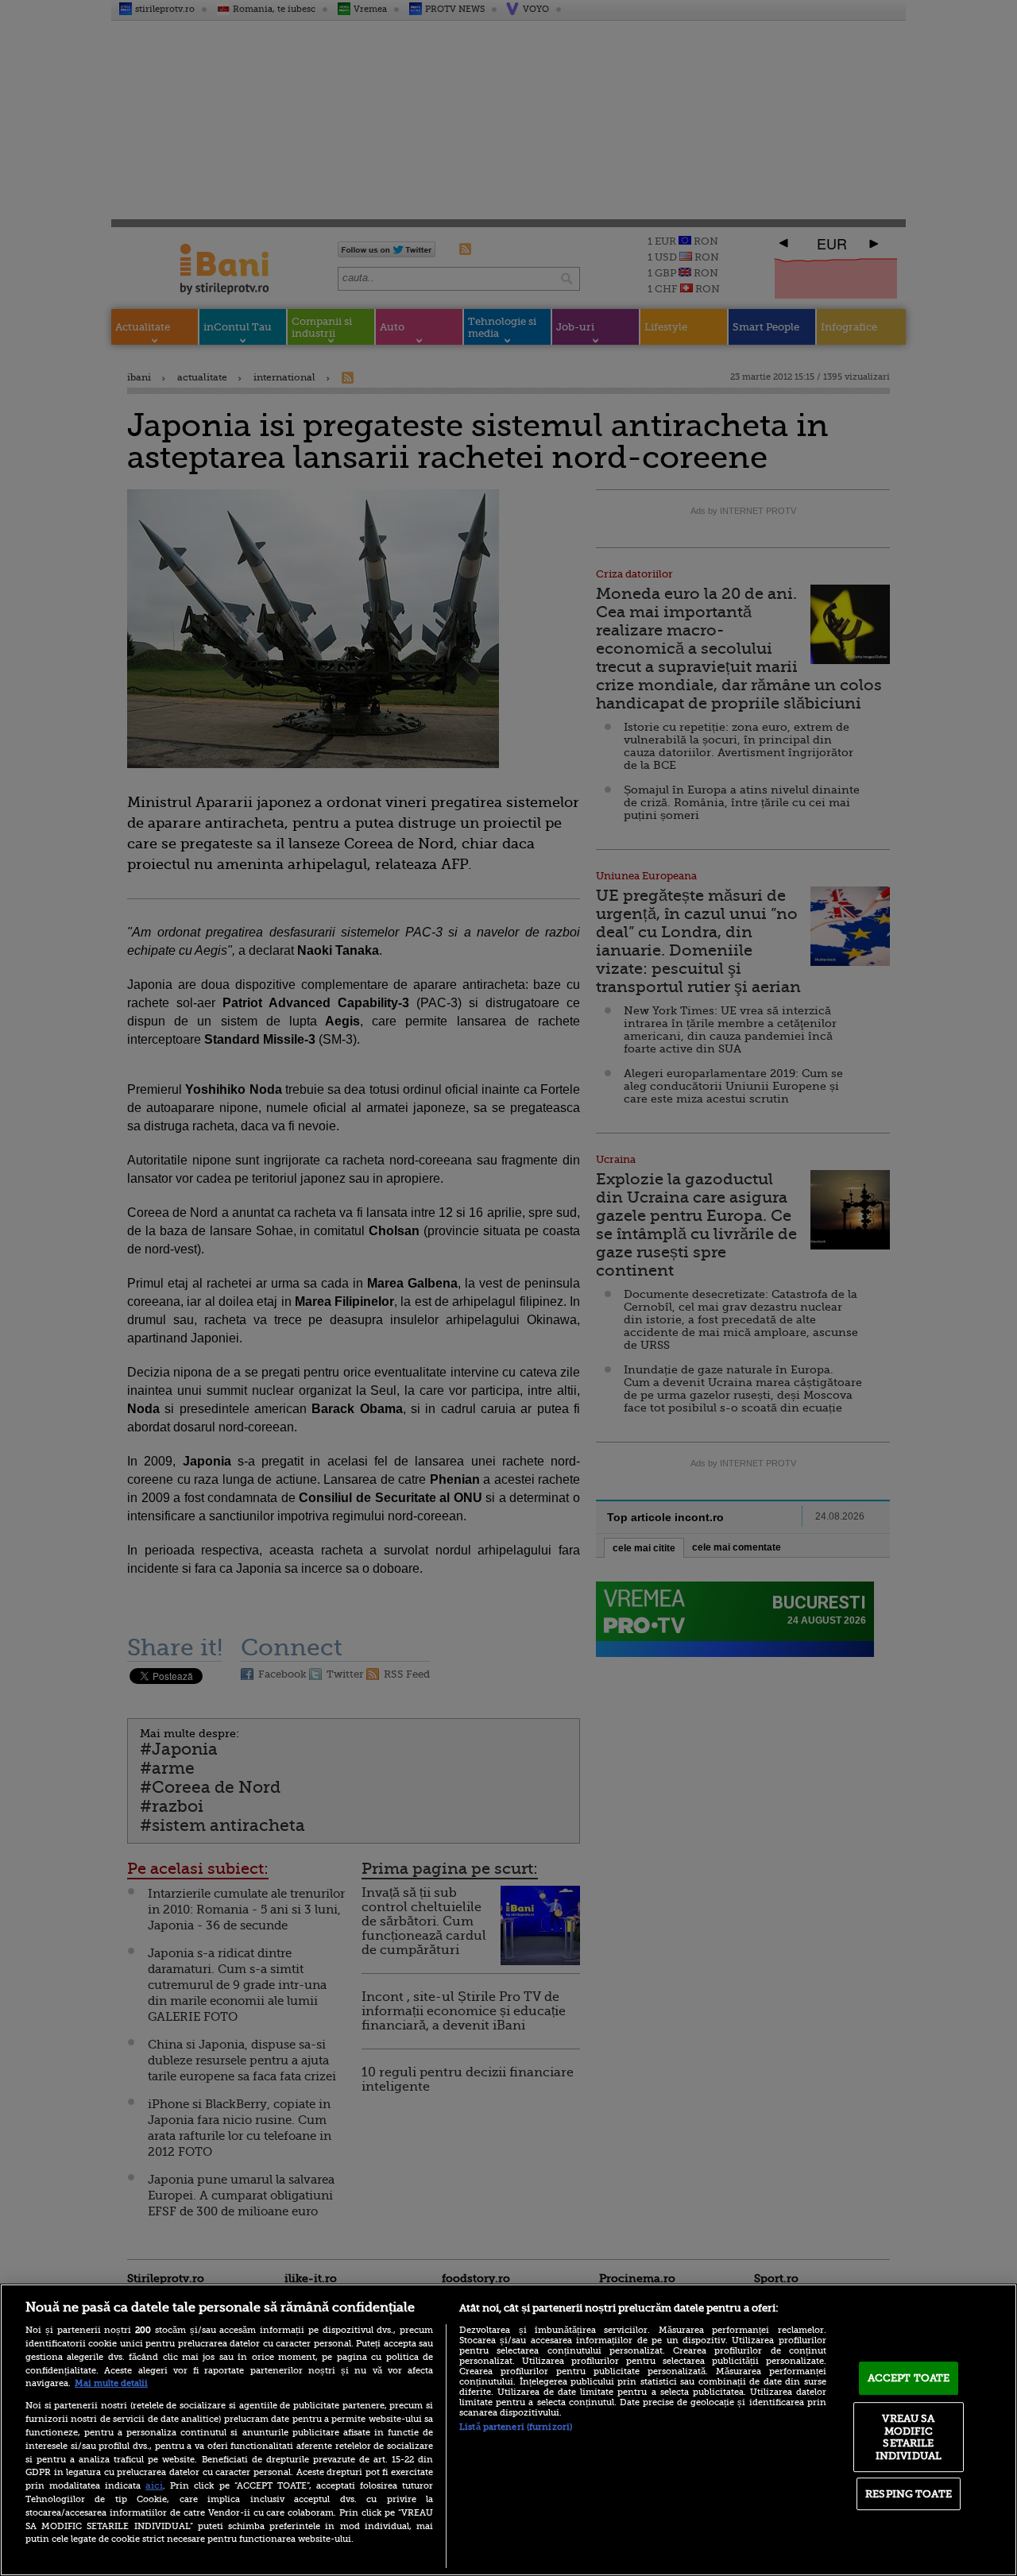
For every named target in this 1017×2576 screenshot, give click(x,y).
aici (154, 2485)
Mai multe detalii (111, 2383)
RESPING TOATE (909, 2494)
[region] (508, 2430)
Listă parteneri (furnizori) (516, 2427)
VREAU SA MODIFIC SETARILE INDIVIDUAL (909, 2437)
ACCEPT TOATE (909, 2378)
